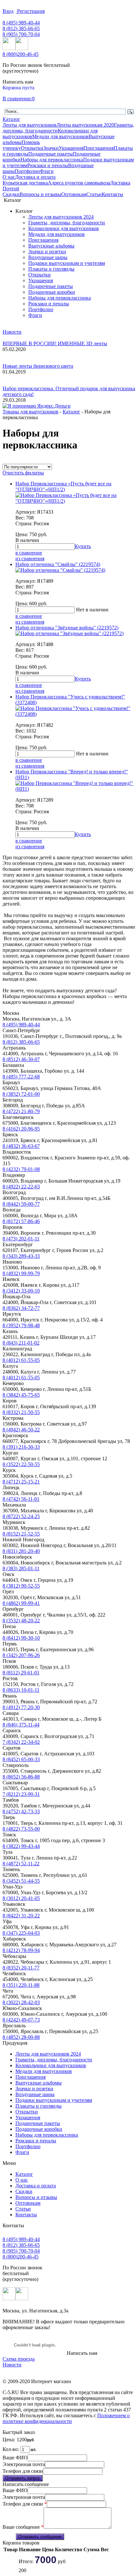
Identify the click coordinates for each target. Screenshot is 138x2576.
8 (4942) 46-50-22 (21, 1430)
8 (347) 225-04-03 (21, 1933)
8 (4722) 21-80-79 (21, 1111)
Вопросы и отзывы (40, 194)
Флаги (47, 171)
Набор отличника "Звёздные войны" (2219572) (67, 628)
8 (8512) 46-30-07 (21, 1059)
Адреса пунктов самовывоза (79, 183)
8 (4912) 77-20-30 (21, 1707)
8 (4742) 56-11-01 (21, 1499)
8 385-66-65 (21, 28)
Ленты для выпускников (30, 125)
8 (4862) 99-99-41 (21, 1603)
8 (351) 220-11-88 (21, 1985)
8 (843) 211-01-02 (21, 1343)
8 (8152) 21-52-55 (21, 1534)
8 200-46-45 (21, 54)
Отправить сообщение (40, 2537)
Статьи (94, 194)
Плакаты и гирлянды (51, 269)
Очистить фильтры (23, 473)
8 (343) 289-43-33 (21, 1256)
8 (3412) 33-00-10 (21, 1291)
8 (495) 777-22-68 (21, 1077)
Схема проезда (19, 2359)
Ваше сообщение (23, 2527)
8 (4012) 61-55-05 (21, 1360)
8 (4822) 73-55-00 (21, 1829)
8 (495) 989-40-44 (21, 1025)
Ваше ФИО (15, 2458)
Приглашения (99, 148)
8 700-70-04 (21, 34)
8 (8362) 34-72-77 (21, 1308)
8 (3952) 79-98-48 (21, 1325)
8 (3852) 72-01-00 (21, 1094)
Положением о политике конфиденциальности (66, 2418)
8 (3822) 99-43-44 (21, 1846)
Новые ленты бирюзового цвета (38, 366)
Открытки (32, 148)
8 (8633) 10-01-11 (21, 1690)
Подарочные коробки (52, 292)
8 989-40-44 (21, 23)
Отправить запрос (23, 2478)
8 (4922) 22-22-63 (21, 1187)
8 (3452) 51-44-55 (21, 1881)
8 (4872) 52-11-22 (21, 1864)
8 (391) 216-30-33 (21, 1447)
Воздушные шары (48, 257)
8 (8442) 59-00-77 (21, 1204)
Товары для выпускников (30, 412)
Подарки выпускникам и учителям (67, 263)
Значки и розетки (47, 252)
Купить (83, 546)
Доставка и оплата (35, 177)
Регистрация (30, 11)
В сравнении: (17, 99)
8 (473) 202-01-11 (21, 1239)
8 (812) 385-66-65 (21, 1042)
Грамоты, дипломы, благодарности (67, 223)
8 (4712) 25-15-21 (21, 1482)
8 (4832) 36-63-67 (21, 1146)
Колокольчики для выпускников (64, 228)
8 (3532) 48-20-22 (21, 1621)
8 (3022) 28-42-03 (21, 2002)
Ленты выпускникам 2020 (85, 125)
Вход (8, 11)
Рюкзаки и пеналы (48, 165)
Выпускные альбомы (51, 246)
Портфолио (27, 171)
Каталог (11, 119)
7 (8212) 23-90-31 (21, 1794)
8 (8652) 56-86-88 (21, 1777)
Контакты (112, 194)
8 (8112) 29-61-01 (21, 1673)
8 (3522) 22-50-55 (21, 1464)
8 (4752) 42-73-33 (21, 1811)
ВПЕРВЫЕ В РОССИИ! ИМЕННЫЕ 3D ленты (55, 343)
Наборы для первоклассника (52, 160)
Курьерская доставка (25, 183)
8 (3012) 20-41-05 (21, 1898)
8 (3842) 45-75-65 (21, 1395)
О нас (9, 177)
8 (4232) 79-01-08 (21, 1169)
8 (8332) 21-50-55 (21, 1412)
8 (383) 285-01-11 (21, 1568)
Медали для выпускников (60, 136)
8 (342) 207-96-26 (21, 1655)
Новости (12, 332)
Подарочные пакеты (51, 154)
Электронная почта (24, 2464)
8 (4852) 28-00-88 (21, 2037)
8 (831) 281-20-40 (21, 1551)
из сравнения (30, 558)
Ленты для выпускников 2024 (61, 217)
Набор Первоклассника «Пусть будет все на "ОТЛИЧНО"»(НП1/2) (63, 486)
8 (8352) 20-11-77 (21, 1968)
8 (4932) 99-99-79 (21, 1273)
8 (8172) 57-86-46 (21, 1221)
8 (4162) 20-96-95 (21, 1129)
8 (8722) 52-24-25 (21, 1516)
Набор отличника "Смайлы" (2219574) (58, 564)
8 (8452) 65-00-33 (21, 1759)
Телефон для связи (23, 2471)
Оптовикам (74, 194)
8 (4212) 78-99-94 (21, 1950)
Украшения (71, 148)
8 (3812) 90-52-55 (21, 1586)
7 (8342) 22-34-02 (21, 1742)
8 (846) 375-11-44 (21, 1725)
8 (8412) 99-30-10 (21, 1638)
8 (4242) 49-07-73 (21, 2020)
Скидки (11, 194)
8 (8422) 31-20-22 (21, 1916)
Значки (51, 148)
